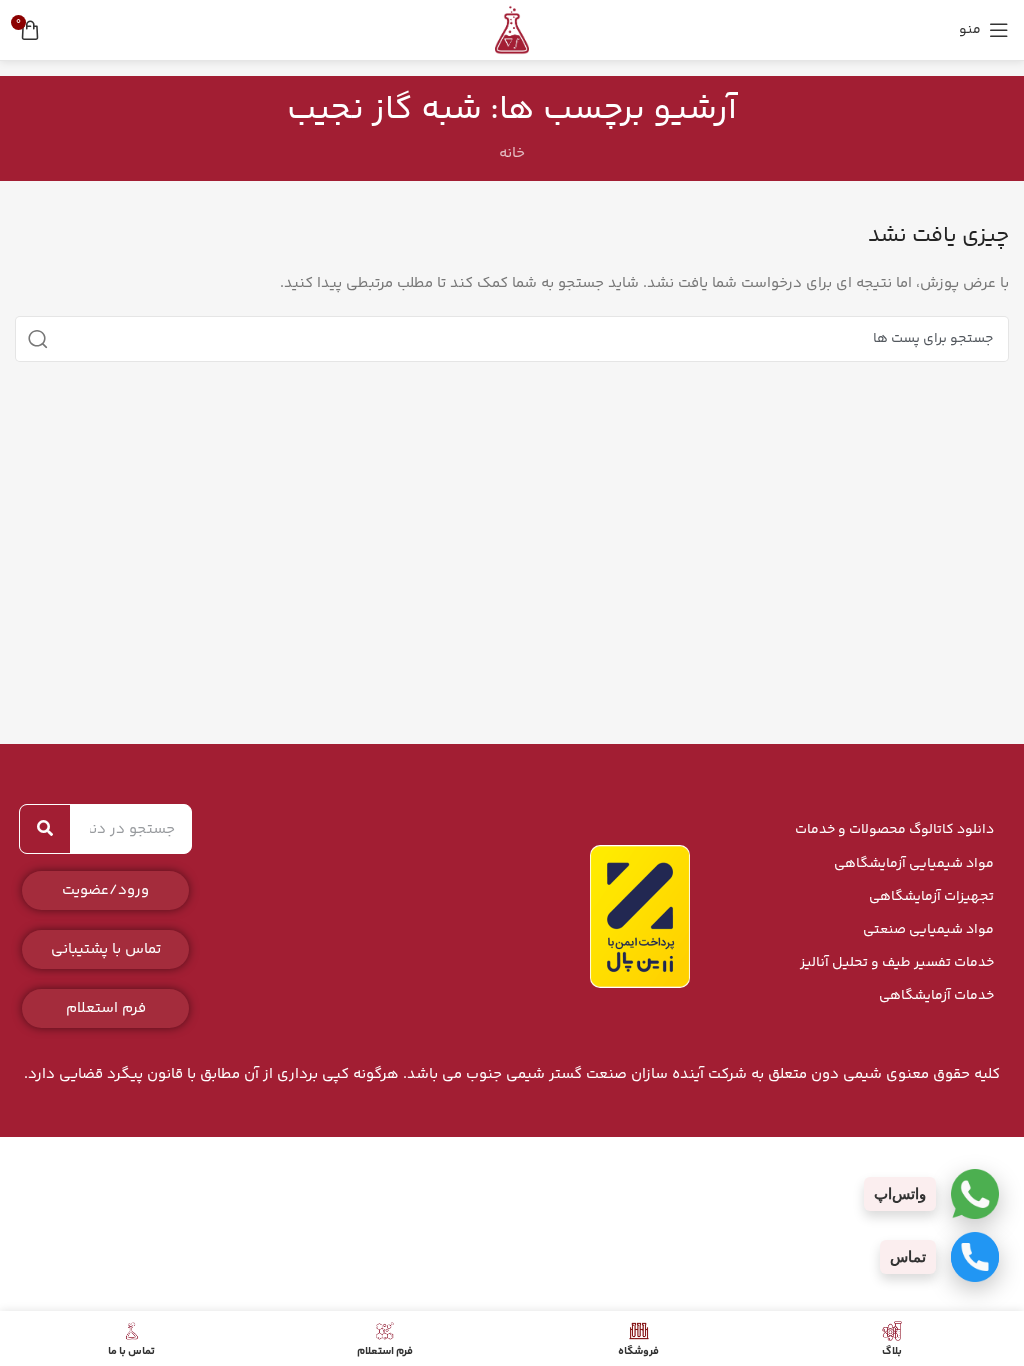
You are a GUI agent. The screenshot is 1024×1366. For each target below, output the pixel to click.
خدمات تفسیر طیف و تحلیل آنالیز (897, 963)
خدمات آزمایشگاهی (936, 996)
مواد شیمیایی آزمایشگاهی (914, 864)
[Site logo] (512, 29)
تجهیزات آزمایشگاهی (931, 897)
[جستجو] (38, 339)
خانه (512, 153)
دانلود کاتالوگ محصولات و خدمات (894, 830)
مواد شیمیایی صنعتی (928, 930)
